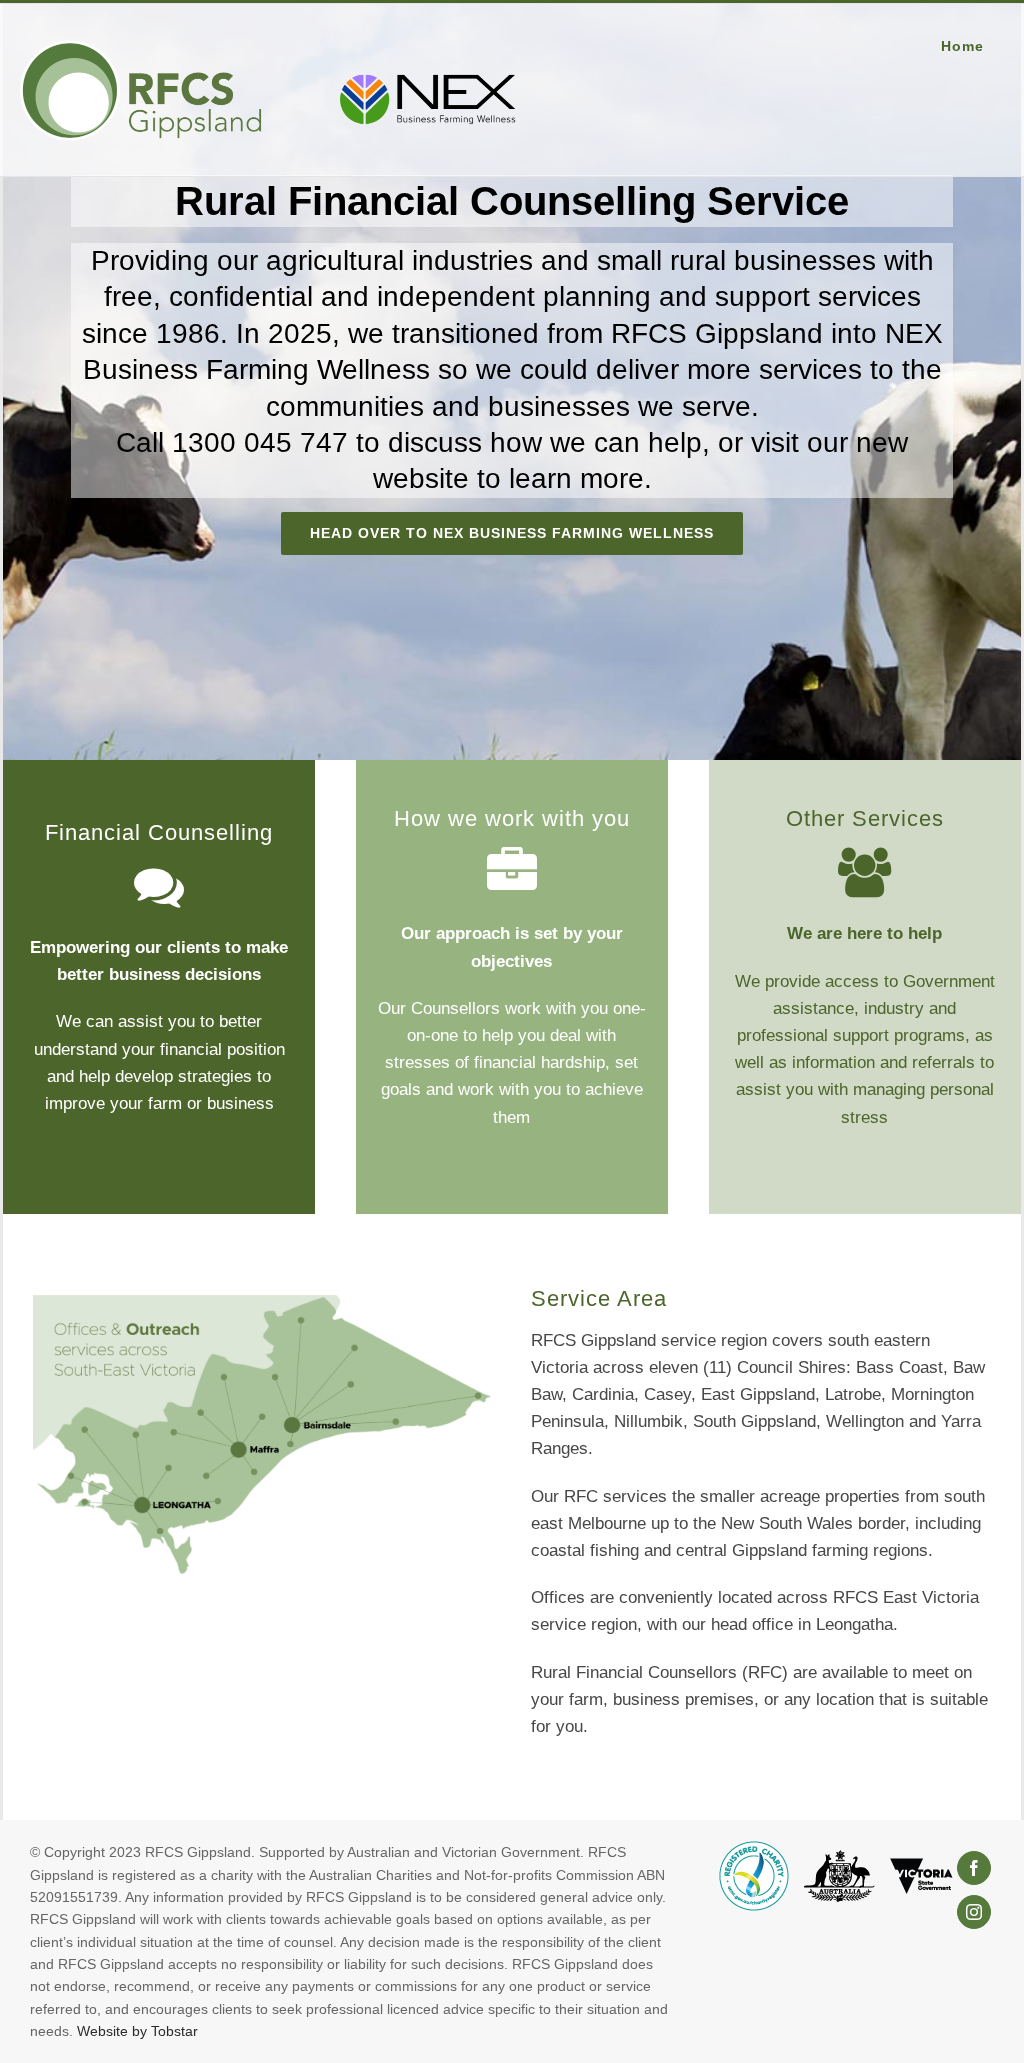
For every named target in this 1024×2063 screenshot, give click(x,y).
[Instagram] (974, 1912)
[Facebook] (974, 1868)
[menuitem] (972, 46)
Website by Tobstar (137, 2031)
